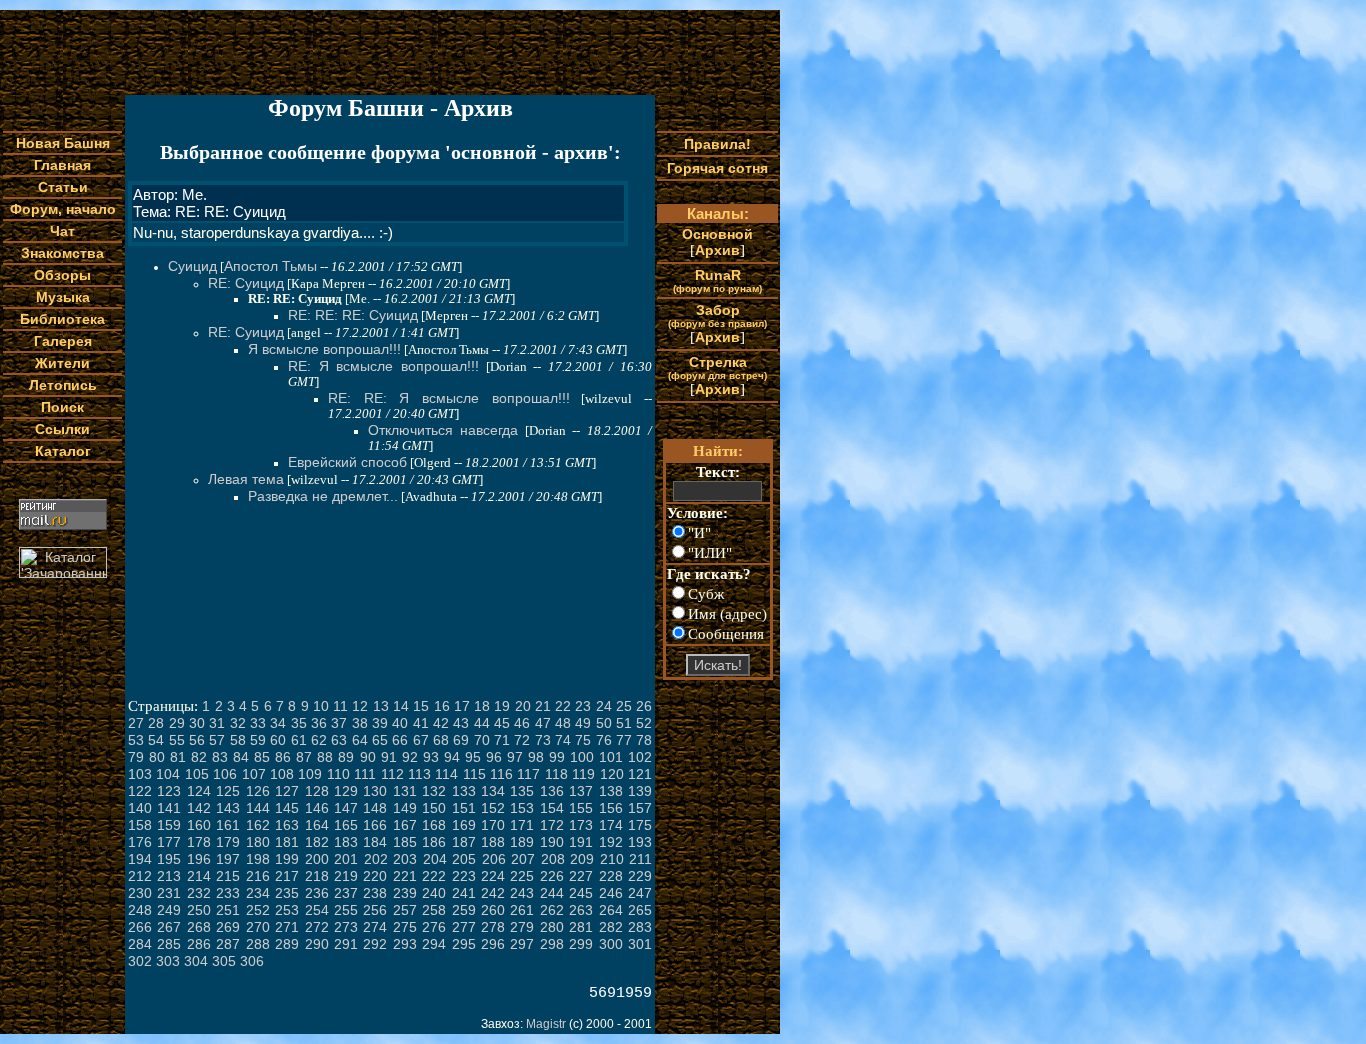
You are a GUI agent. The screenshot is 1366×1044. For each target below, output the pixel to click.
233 (228, 893)
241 (464, 893)
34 (278, 723)
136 (552, 791)
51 (624, 723)
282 (611, 927)
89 (346, 757)
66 (400, 740)
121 (640, 774)
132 (434, 791)
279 (522, 927)
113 (419, 774)
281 (581, 927)
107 (254, 774)
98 (536, 757)
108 (282, 774)
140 (140, 808)
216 (258, 876)
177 (169, 842)
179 (228, 842)
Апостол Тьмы (270, 266)
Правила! (717, 144)
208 (553, 859)
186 (434, 842)
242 (493, 893)
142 (199, 808)
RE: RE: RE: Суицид (353, 315)
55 (177, 740)
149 (405, 808)
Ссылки (62, 429)
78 (644, 740)
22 (563, 706)
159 (169, 825)
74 (563, 740)
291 (346, 944)
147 (346, 808)
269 (228, 927)
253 (287, 910)
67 (421, 740)
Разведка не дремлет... (323, 496)
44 (482, 723)
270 (258, 927)
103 (140, 774)
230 (140, 893)
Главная (62, 165)
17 (462, 706)
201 (346, 859)
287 (228, 944)
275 (405, 927)
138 (611, 791)
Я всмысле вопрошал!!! (324, 349)
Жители (62, 363)
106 (225, 774)
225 (522, 876)
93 (431, 757)
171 (522, 825)
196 (199, 859)
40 (400, 723)
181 (287, 842)
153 (522, 808)
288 (258, 944)
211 (640, 859)
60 (278, 740)
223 (464, 876)
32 (238, 723)
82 (199, 757)
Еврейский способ (347, 462)
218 (317, 876)
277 (464, 927)
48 (563, 723)
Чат (62, 231)
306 (252, 961)
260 (493, 910)
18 (482, 706)
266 (140, 927)
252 (258, 910)
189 (522, 842)
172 (552, 825)
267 (169, 927)
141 (169, 808)
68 (441, 740)
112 (392, 774)
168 (434, 825)
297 (522, 944)
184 (375, 842)
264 (611, 910)
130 (375, 791)
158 (140, 825)
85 (262, 757)
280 (552, 927)
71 (502, 740)
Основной (717, 234)
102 (640, 757)
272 (317, 927)
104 (168, 774)
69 (461, 740)
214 (199, 876)
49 (583, 723)
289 (287, 944)
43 (461, 723)
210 (612, 859)
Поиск (62, 407)
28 (156, 723)
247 (640, 893)
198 (258, 859)
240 (434, 893)
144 (258, 808)
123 (169, 791)
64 (360, 740)
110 (338, 774)
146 (317, 808)
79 (136, 757)
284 (140, 944)
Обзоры (62, 275)
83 (220, 757)
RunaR (717, 280)
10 (321, 706)
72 (522, 740)
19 (502, 706)
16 (442, 706)
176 (140, 842)
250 (199, 910)
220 (375, 876)
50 (604, 723)
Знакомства (62, 253)
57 (217, 740)
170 (493, 825)
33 (258, 723)
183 (346, 842)
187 (464, 842)
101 (611, 757)
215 (228, 876)
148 (375, 808)
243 (522, 893)
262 (552, 910)
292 (375, 944)
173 (581, 825)
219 (346, 876)
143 (228, 808)
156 (611, 808)
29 (177, 723)
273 (346, 927)
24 (604, 706)
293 (405, 944)
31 (217, 723)
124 (199, 791)
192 (611, 842)
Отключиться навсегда (443, 430)
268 (199, 927)
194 (140, 859)
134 (493, 791)
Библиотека (62, 319)
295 (464, 944)
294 (434, 944)
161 (228, 825)
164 (317, 825)
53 (136, 740)
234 (258, 893)
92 (410, 757)
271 (287, 927)
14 (401, 706)
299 (581, 944)
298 (552, 944)
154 (552, 808)
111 (365, 774)
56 (197, 740)
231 (169, 893)
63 (339, 740)
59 (258, 740)
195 (169, 859)
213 (169, 876)
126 (258, 791)
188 (493, 842)
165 (346, 825)
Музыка (63, 297)
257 (405, 910)
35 (299, 723)
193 (640, 842)
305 (224, 961)
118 (556, 774)
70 (482, 740)
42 (441, 723)
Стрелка (717, 367)
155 (581, 808)
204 (435, 859)
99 (557, 757)
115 (474, 774)
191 (581, 842)
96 (494, 757)
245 (581, 893)
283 (640, 927)
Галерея (63, 341)
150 (434, 808)
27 (136, 723)
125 (228, 791)
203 (405, 859)
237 (346, 893)
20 (523, 706)
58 (238, 740)
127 (287, 791)
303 (168, 961)
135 (522, 791)
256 (375, 910)
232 (199, 893)
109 (310, 774)
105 (197, 774)
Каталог (63, 451)
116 (501, 774)
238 (375, 893)
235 (287, 893)
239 (405, 893)
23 (583, 706)
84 (241, 757)
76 (604, 740)
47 (543, 723)
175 (640, 825)
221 (405, 876)
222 (434, 876)
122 (140, 791)
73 (543, 740)
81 (178, 757)
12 (360, 706)
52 (644, 723)
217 (287, 876)
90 (368, 757)
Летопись (63, 385)
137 (581, 791)
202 (376, 859)
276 (434, 927)
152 (493, 808)
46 (522, 723)
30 (197, 723)
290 (317, 944)
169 (464, 825)
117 (528, 774)
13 (381, 706)
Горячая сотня (717, 168)
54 (156, 740)
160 (199, 825)
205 (464, 859)
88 (325, 757)
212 (140, 876)
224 (493, 876)
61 (299, 740)
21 (543, 706)
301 (640, 944)
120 (612, 774)
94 (452, 757)
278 (493, 927)
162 (258, 825)
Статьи (63, 187)
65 (380, 740)
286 (199, 944)
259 (464, 910)
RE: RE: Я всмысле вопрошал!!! (449, 398)
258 (434, 910)
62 (319, 740)
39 (380, 723)
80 (157, 757)
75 (583, 740)
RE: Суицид (246, 283)
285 (169, 944)
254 (317, 910)
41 (421, 723)
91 (389, 757)
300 (611, 944)
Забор (717, 315)
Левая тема (246, 479)
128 (317, 791)
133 (464, 791)
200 (317, 859)
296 (493, 944)
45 (502, 723)
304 (196, 961)
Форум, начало (63, 209)
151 (464, 808)
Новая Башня (63, 143)
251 (228, 910)
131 (405, 791)
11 (340, 706)
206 (494, 859)
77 (624, 740)
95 (473, 757)
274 (375, 927)
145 (287, 808)
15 (421, 706)
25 (624, 706)
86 (283, 757)
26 (644, 706)
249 (169, 910)
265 (640, 910)
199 (287, 859)
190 (552, 842)
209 (582, 859)
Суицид (192, 266)
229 (640, 876)
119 (583, 774)
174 (611, 825)
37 (339, 723)
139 (640, 791)
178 (199, 842)
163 (287, 825)
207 (523, 859)
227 (581, 876)
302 (140, 961)
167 (405, 825)
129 (346, 791)
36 (319, 723)
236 (317, 893)
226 (552, 876)
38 (360, 723)
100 (582, 757)
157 (640, 808)
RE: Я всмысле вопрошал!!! (383, 366)
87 (304, 757)
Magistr (546, 1024)
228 (611, 876)
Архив (717, 250)
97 (515, 757)
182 (317, 842)
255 (346, 910)
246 (611, 893)
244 (552, 893)
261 (522, 910)
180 (258, 842)
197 (228, 859)
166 (375, 825)
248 (140, 910)
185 (405, 842)
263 (581, 910)
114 (446, 774)
